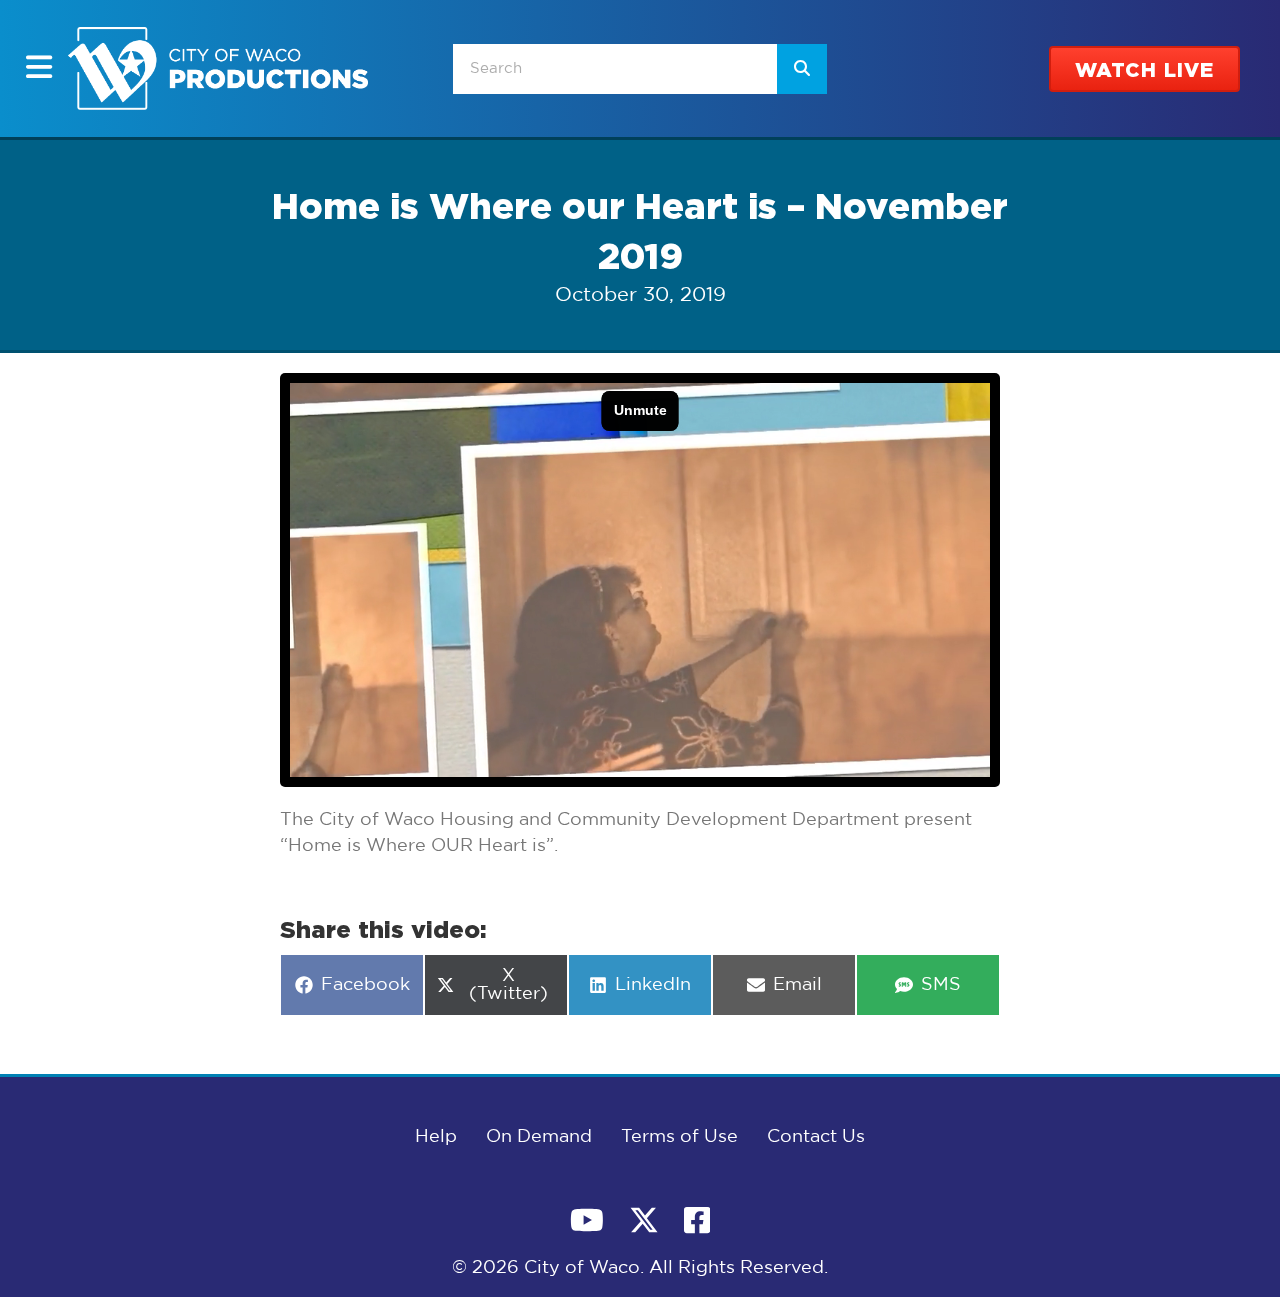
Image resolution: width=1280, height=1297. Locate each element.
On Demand (539, 1137)
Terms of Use (679, 1137)
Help (436, 1137)
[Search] (802, 69)
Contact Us (816, 1137)
